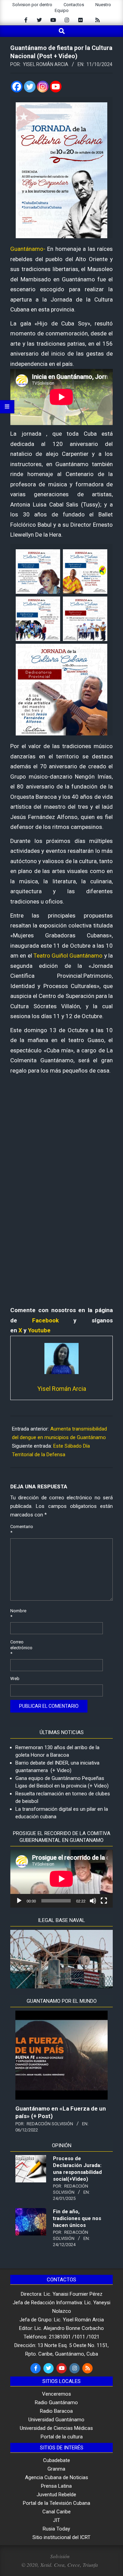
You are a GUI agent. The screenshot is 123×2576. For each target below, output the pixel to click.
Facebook (45, 1320)
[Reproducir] (19, 1901)
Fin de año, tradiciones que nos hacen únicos (77, 2218)
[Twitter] (30, 87)
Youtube (39, 1330)
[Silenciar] (93, 1901)
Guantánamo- (28, 249)
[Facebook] (17, 87)
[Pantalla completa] (104, 1901)
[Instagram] (43, 87)
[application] (61, 1879)
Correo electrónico (18, 1648)
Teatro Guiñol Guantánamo (68, 956)
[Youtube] (56, 87)
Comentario (18, 1529)
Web (15, 1678)
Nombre (18, 1614)
